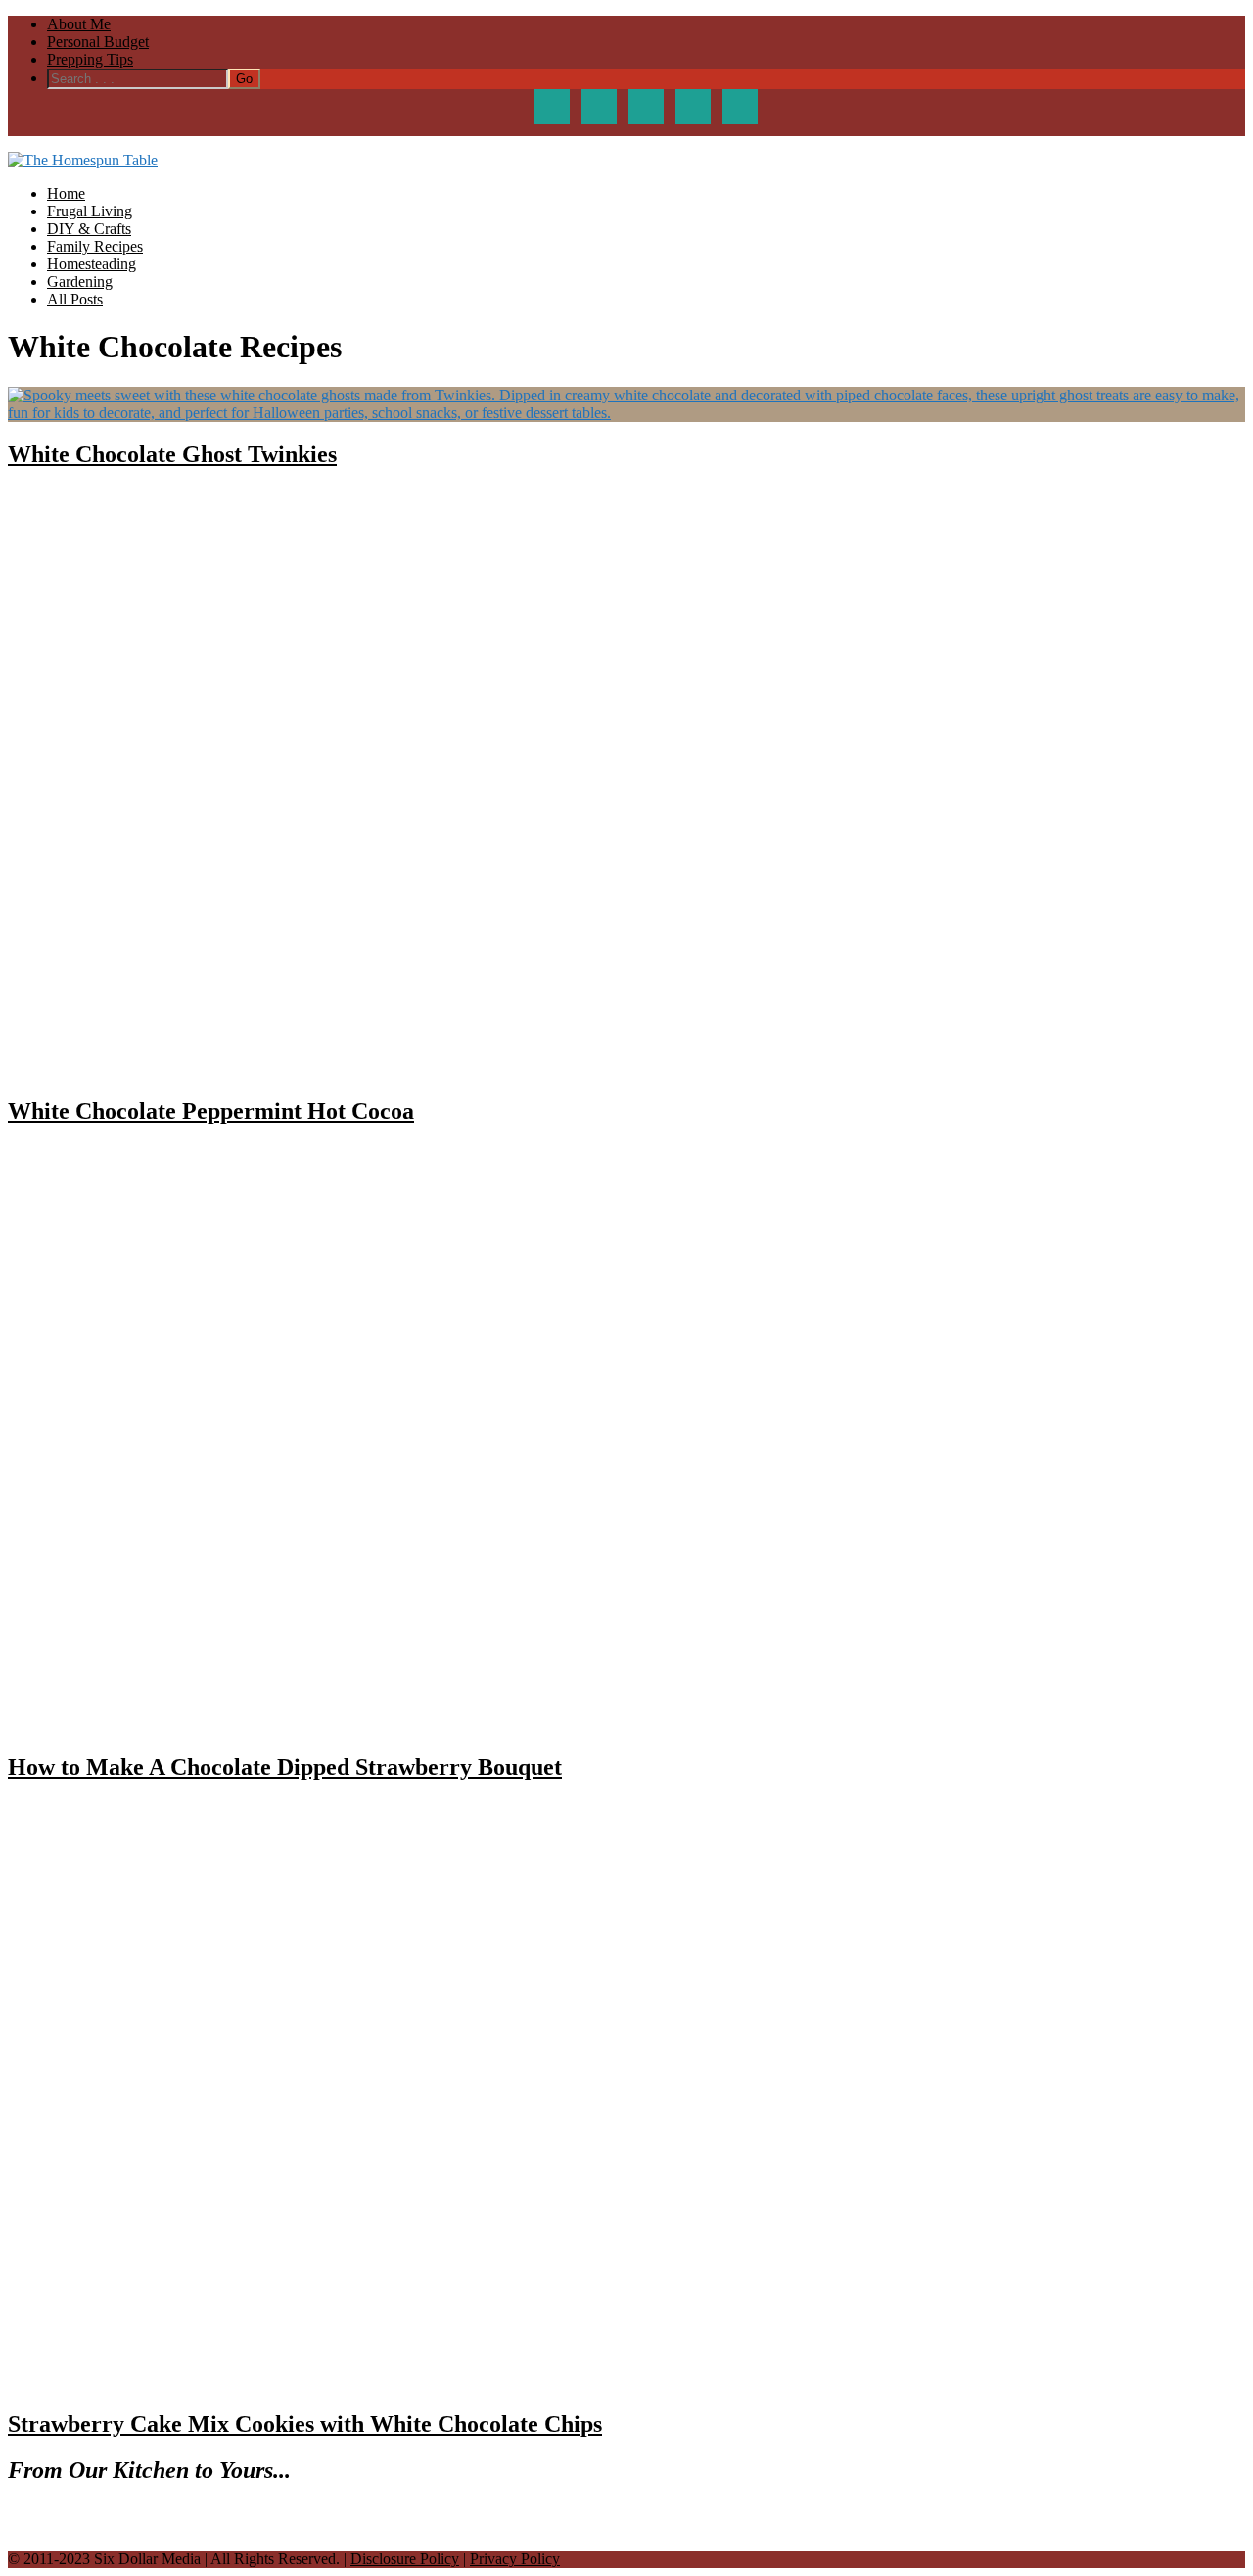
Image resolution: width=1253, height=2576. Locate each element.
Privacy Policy (515, 2559)
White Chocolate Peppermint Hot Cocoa (211, 1111)
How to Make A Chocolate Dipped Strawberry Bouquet (285, 1767)
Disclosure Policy (405, 2559)
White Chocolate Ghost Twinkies (172, 454)
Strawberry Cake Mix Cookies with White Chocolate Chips (305, 2424)
